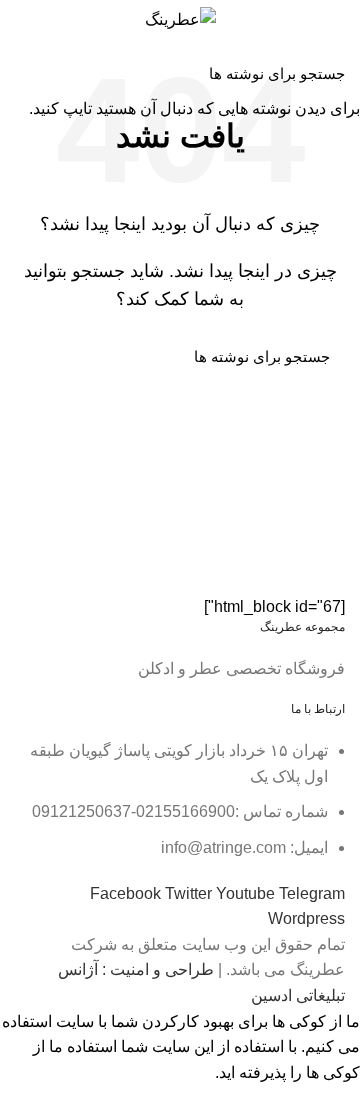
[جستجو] (27, 73)
